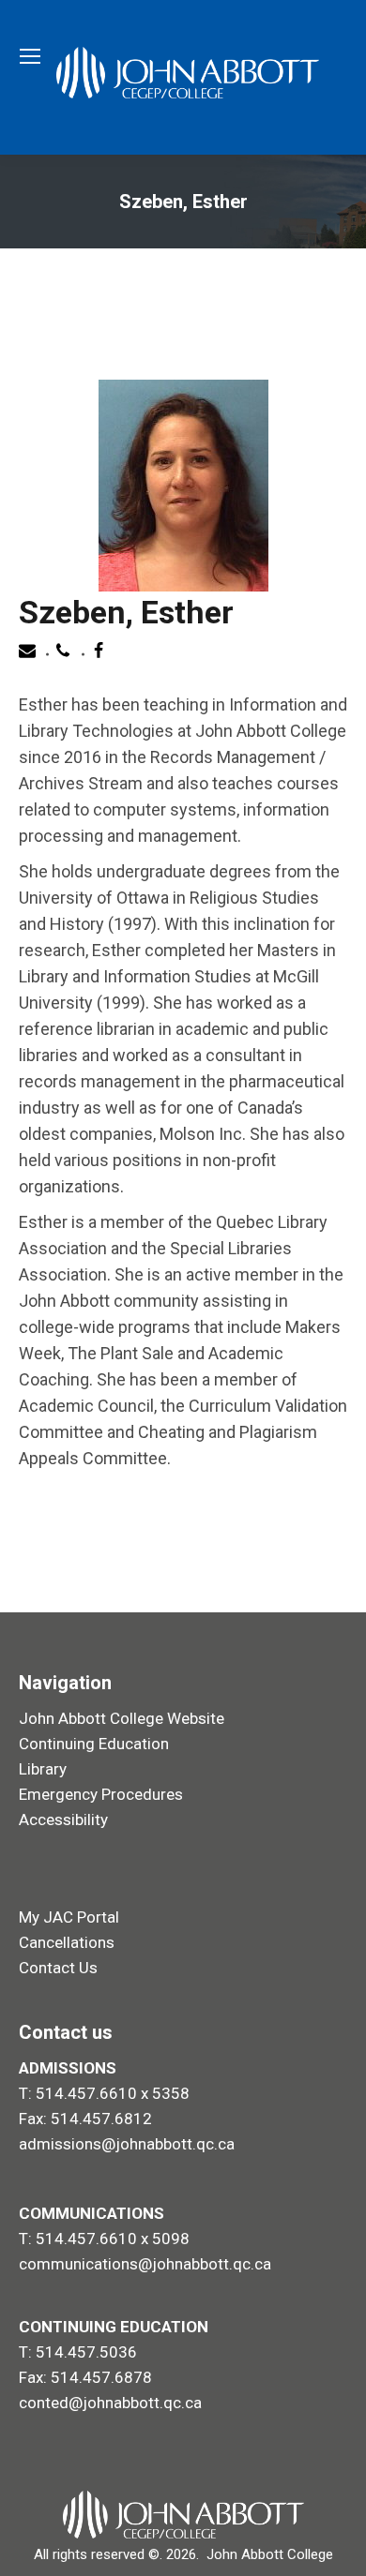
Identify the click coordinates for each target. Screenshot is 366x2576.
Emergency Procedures (101, 1794)
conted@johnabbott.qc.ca (110, 2403)
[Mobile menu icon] (30, 56)
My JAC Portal (69, 1917)
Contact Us (58, 1968)
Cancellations (67, 1942)
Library (43, 1769)
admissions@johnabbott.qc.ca (127, 2144)
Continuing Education (94, 1744)
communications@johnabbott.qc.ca (145, 2264)
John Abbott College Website (122, 1718)
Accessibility (63, 1820)
